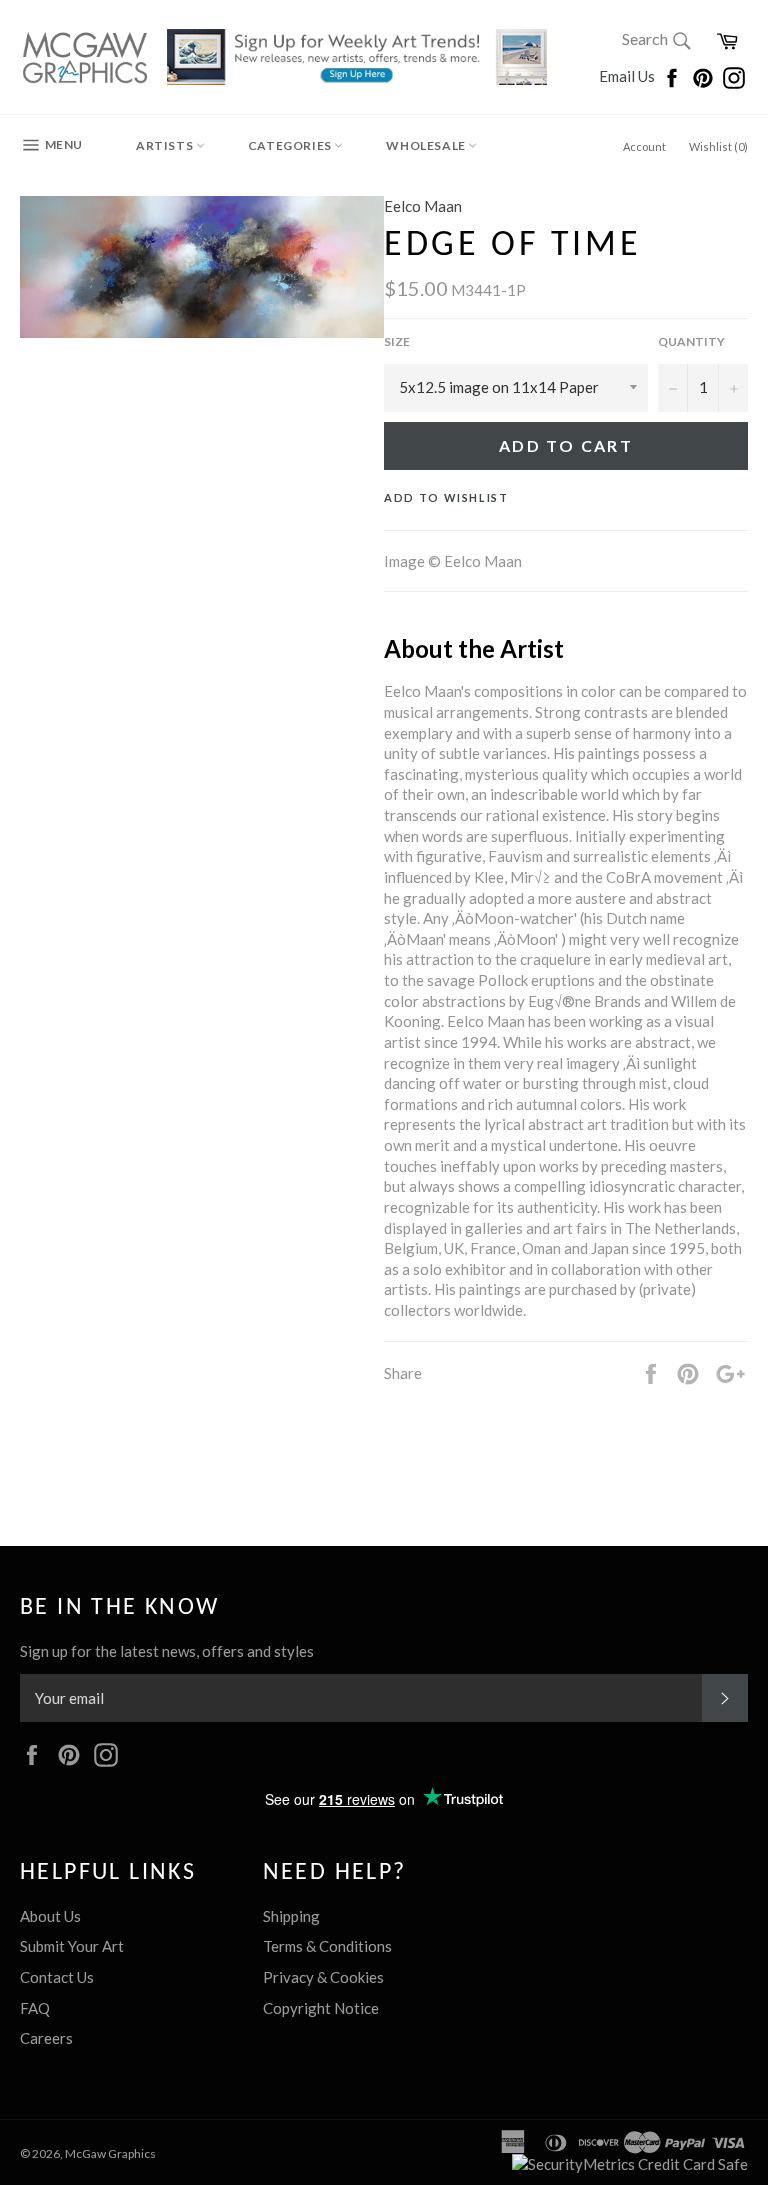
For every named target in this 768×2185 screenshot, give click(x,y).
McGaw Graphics (110, 2153)
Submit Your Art (72, 1946)
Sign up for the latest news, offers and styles (167, 1651)
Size (397, 341)
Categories (291, 145)
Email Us (628, 76)
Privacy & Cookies (323, 1977)
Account (644, 146)
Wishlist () (718, 146)
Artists (166, 145)
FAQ (35, 2008)
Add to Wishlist (446, 497)
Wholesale (427, 145)
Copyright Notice (321, 2008)
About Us (50, 1916)
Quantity (691, 341)
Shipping (291, 1916)
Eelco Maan (423, 206)
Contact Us (57, 1977)
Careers (46, 2038)
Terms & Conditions (327, 1946)
